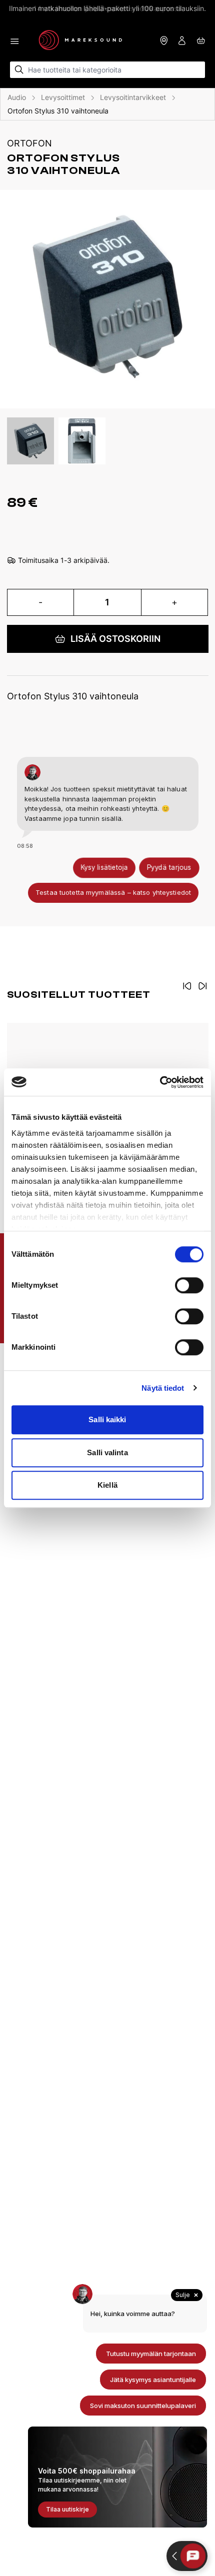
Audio (17, 97)
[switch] (189, 1285)
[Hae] (19, 70)
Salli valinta (107, 1452)
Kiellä (107, 1485)
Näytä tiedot (163, 1388)
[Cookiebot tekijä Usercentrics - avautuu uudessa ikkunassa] (160, 1082)
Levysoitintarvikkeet (133, 97)
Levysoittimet (63, 97)
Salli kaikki (107, 1419)
